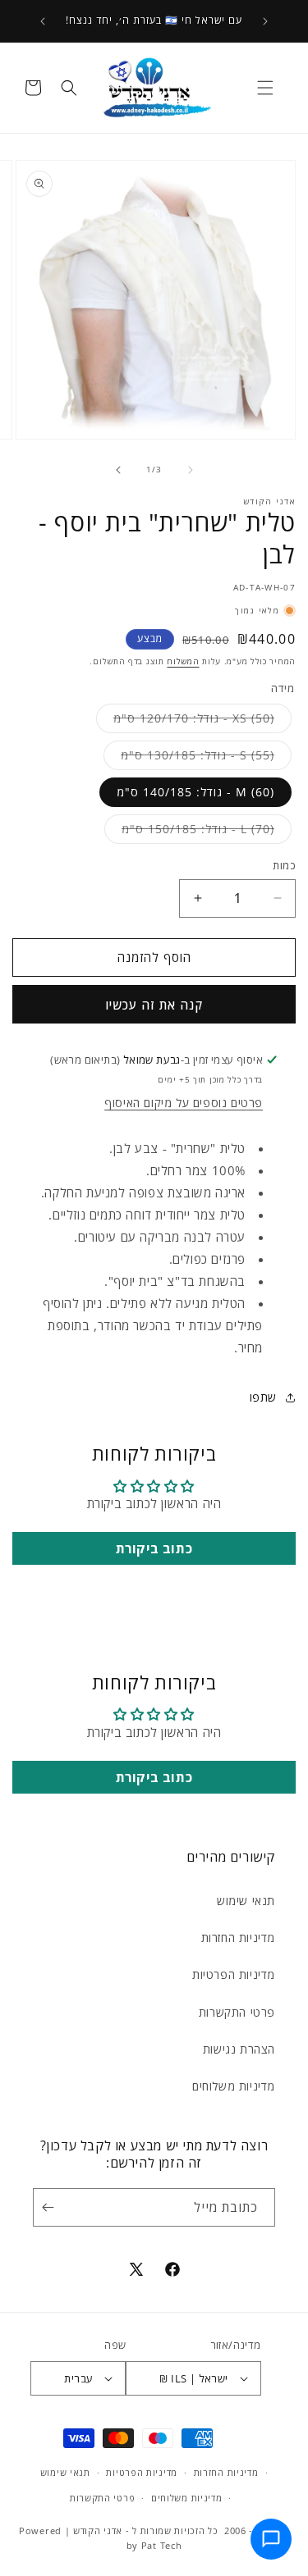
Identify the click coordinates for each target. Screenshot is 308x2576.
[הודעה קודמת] (265, 21)
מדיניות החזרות (238, 1938)
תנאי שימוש (246, 1901)
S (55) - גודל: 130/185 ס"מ (189, 758)
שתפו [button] (263, 1397)
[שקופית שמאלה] (191, 470)
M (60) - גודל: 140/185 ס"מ (195, 792)
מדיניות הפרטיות (234, 1974)
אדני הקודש (98, 2530)
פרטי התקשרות (237, 2012)
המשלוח (183, 661)
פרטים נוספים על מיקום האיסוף (184, 1103)
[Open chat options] (271, 2539)
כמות (284, 865)
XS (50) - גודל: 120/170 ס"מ (185, 721)
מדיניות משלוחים (234, 2086)
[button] (265, 88)
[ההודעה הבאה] (43, 21)
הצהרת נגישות (239, 2049)
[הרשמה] (51, 2207)
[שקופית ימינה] (118, 470)
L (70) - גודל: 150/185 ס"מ (189, 832)
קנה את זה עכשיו (154, 1005)
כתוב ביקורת (154, 1548)
